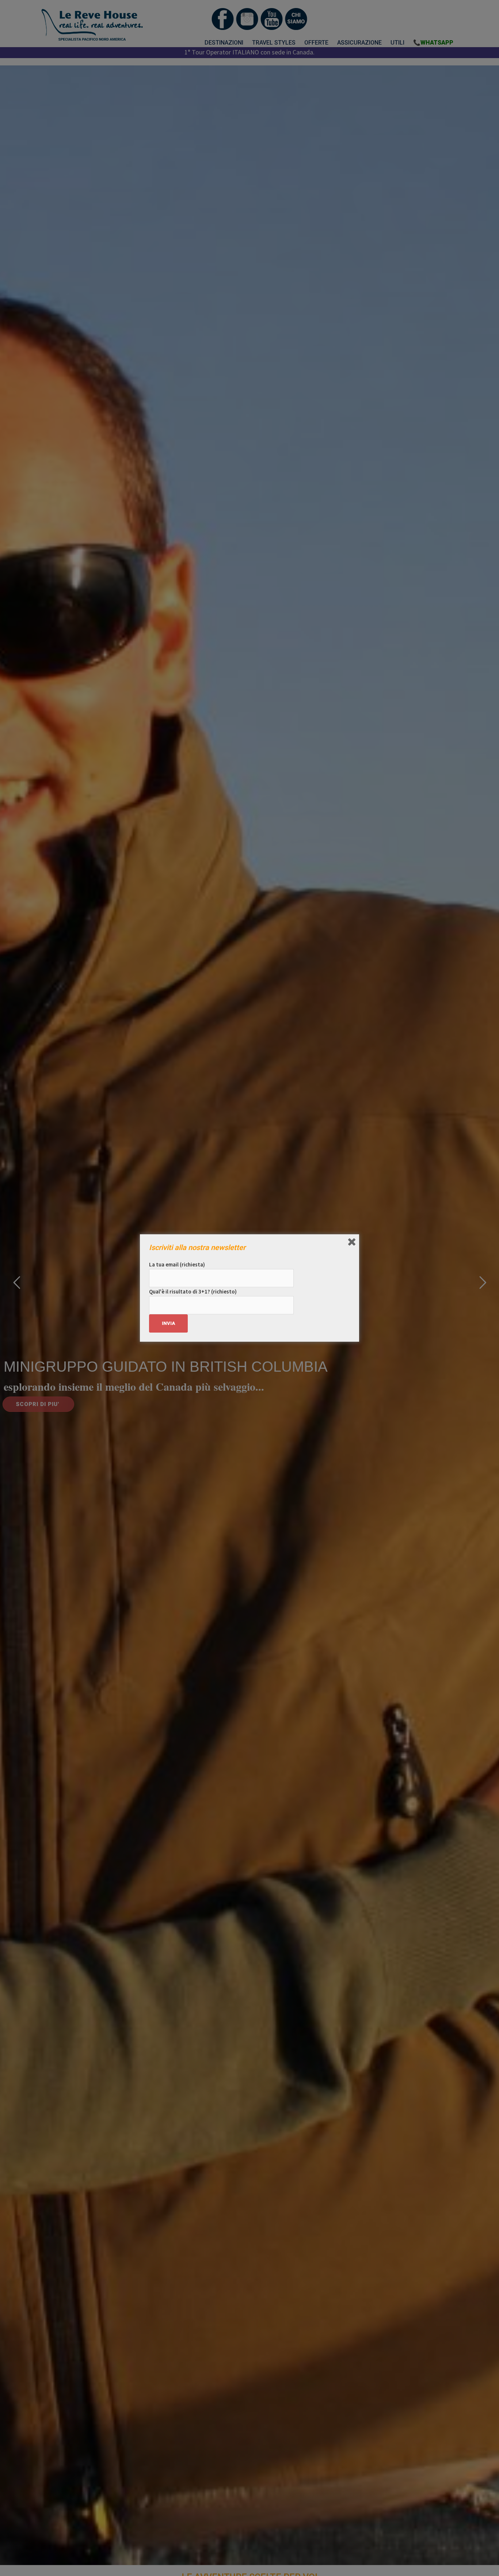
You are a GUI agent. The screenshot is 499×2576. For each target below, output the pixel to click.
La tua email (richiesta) (177, 1264)
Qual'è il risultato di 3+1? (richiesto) (193, 1291)
